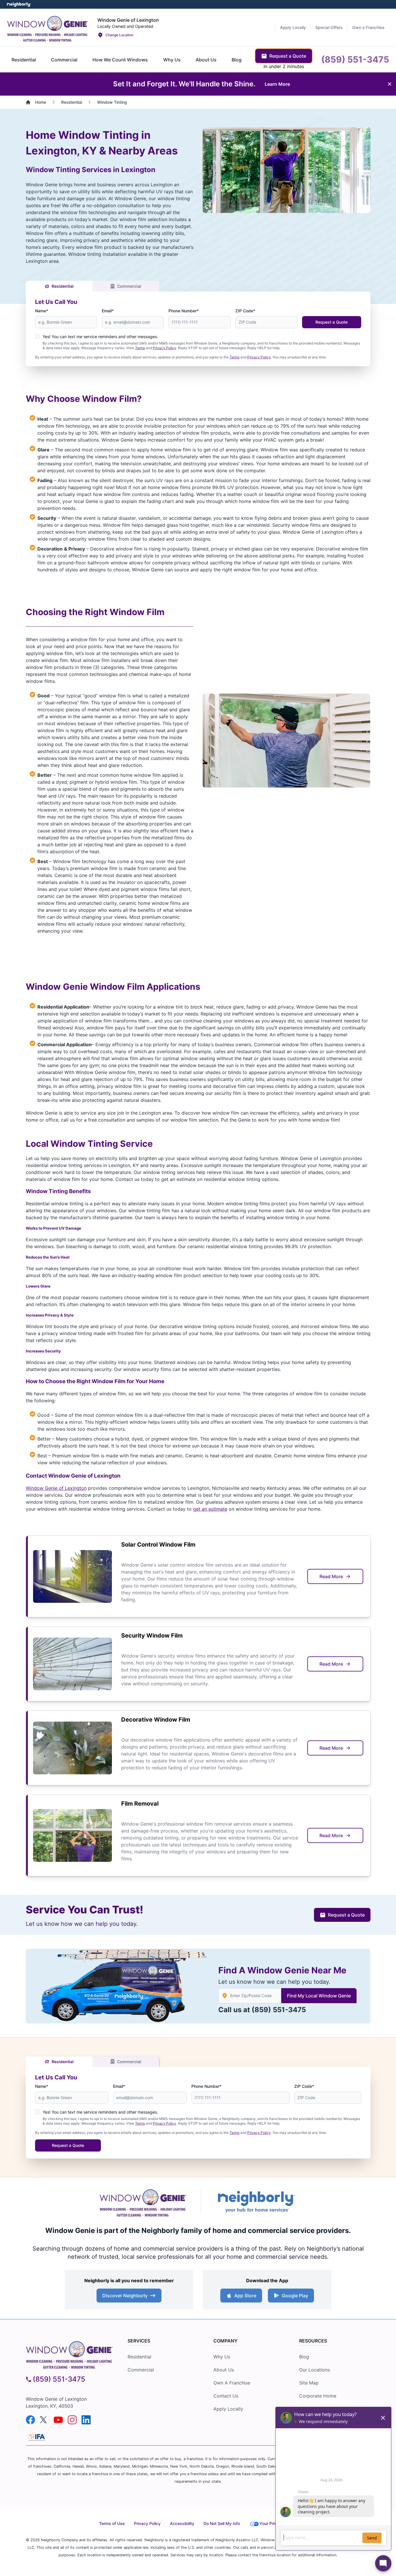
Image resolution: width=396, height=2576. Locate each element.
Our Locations (315, 2370)
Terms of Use (112, 2523)
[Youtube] (58, 2420)
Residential (63, 286)
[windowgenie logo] (69, 2354)
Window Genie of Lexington (56, 1488)
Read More (331, 1576)
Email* (108, 311)
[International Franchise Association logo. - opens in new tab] (37, 2437)
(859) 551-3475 (279, 2010)
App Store (245, 2296)
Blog (304, 2357)
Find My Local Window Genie (319, 1996)
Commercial (129, 286)
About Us (224, 2370)
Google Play (295, 2296)
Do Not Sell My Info (222, 2523)
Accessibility (182, 2523)
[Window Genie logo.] (48, 28)
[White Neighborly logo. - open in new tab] (19, 4)
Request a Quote (331, 322)
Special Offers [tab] (329, 27)
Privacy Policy (165, 348)
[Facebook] (30, 2420)
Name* (42, 311)
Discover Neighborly (125, 2296)
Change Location (119, 35)
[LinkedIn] (86, 2420)
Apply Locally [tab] (293, 27)
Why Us (222, 2357)
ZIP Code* (245, 311)
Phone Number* (184, 311)
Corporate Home (318, 2396)
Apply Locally (228, 2409)
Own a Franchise (232, 2383)
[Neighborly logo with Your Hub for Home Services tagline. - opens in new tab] (256, 2202)
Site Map (309, 2383)
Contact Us (226, 2396)
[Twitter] (44, 2420)
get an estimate (210, 1509)
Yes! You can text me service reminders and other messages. (100, 337)
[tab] (24, 60)
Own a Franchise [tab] (368, 27)
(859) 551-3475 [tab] (355, 59)
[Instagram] (72, 2420)
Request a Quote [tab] (288, 56)
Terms (140, 348)
